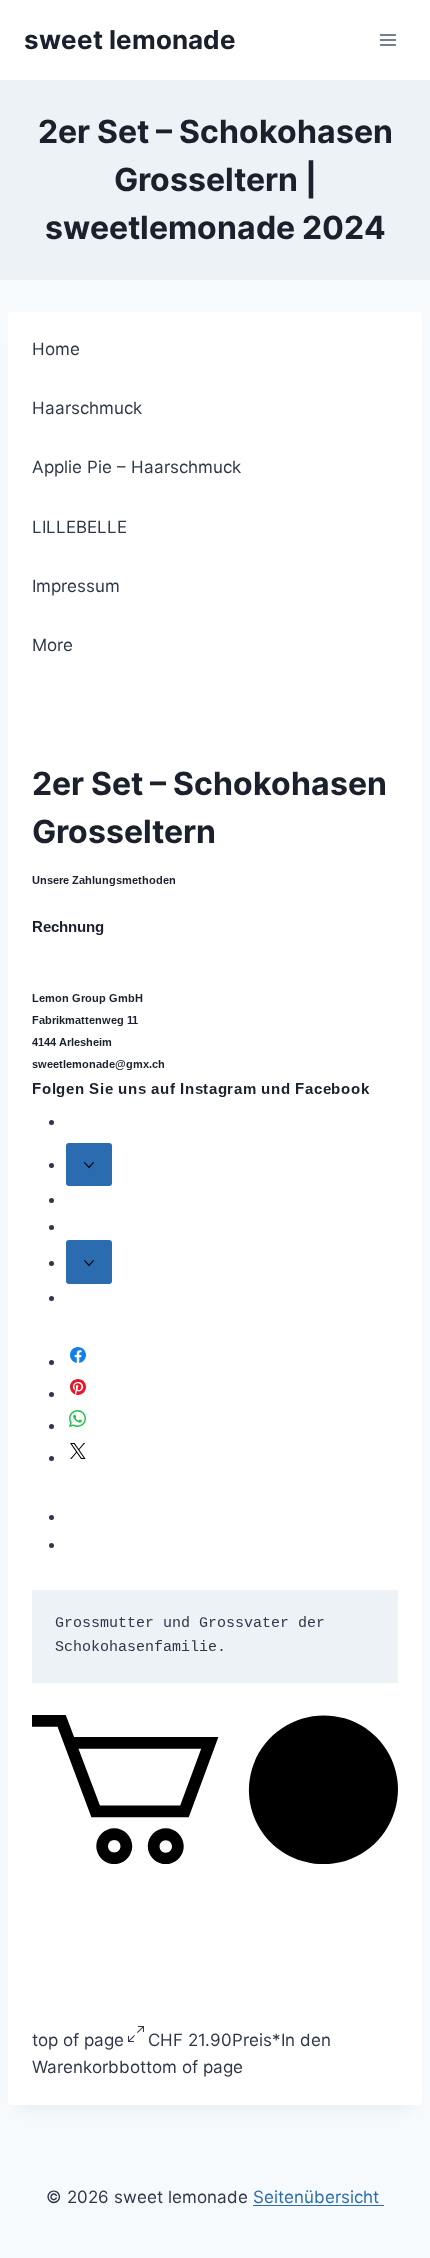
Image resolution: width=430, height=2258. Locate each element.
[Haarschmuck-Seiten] (89, 1164)
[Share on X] (78, 1457)
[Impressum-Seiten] (89, 1261)
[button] (215, 1858)
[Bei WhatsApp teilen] (78, 1425)
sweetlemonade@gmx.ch (98, 1064)
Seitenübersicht (318, 2197)
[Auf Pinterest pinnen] (78, 1393)
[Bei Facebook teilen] (78, 1361)
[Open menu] (387, 39)
